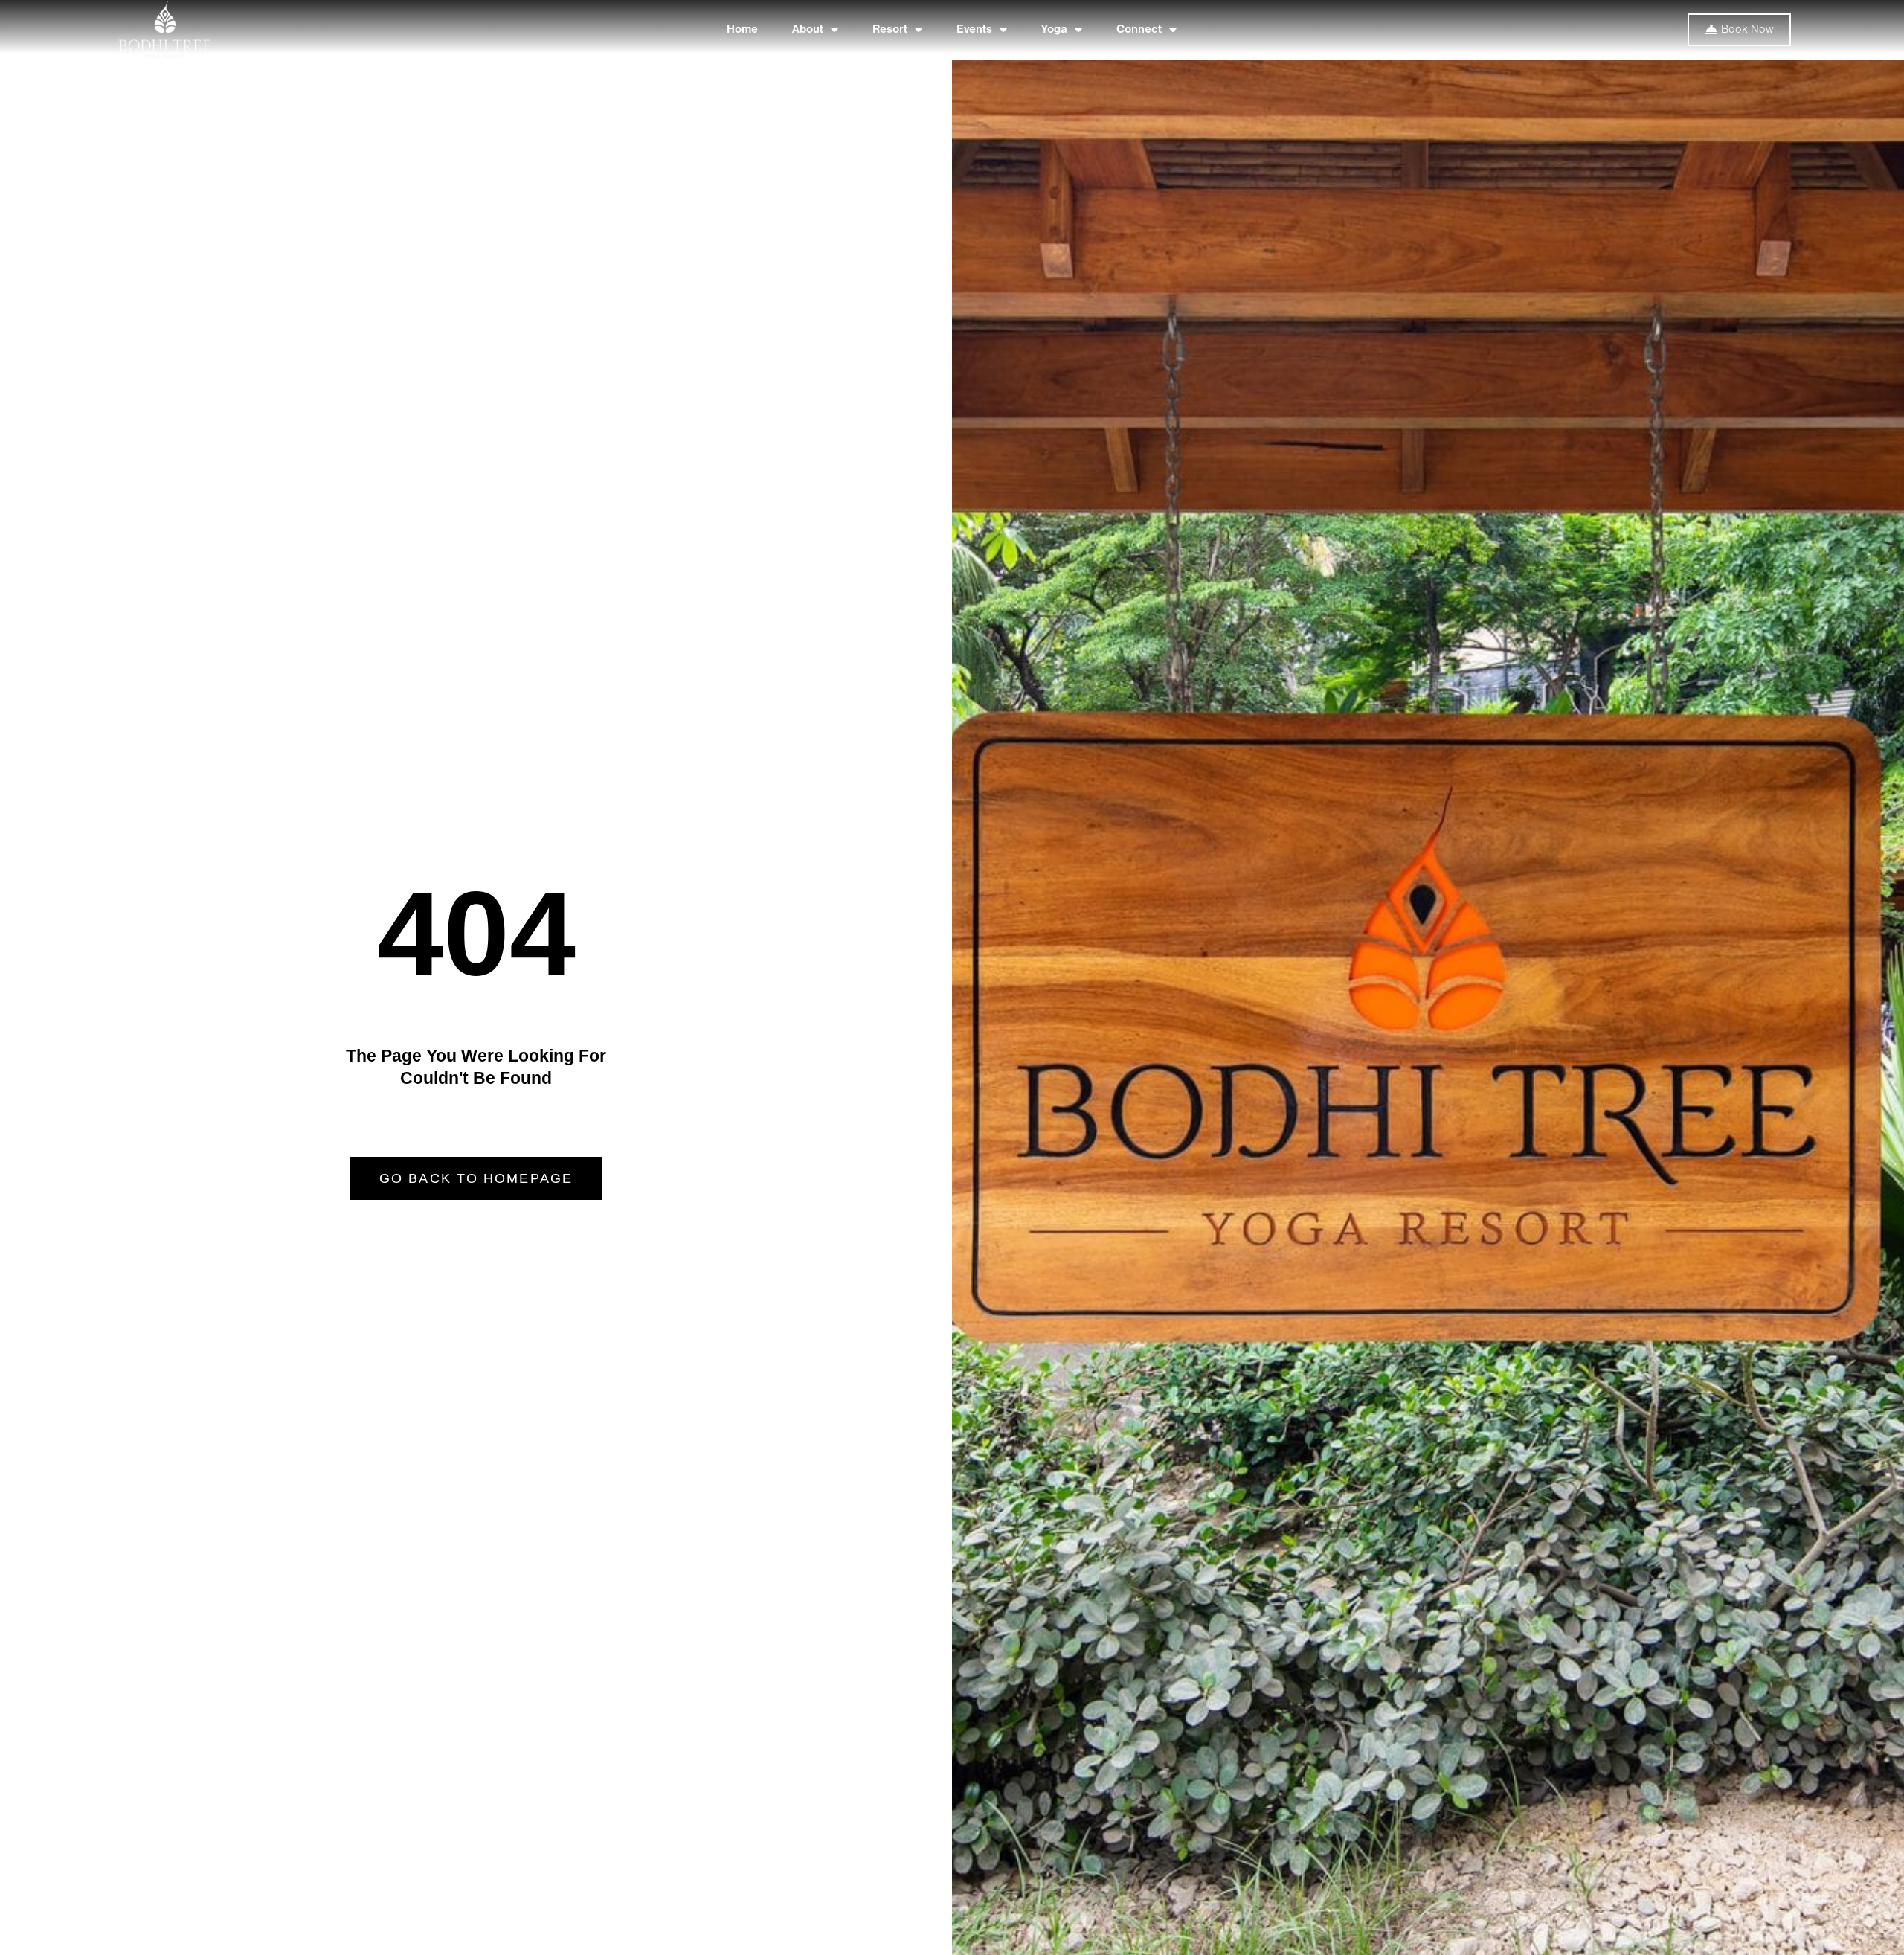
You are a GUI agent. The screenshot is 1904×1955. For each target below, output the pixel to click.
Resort (890, 30)
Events (974, 30)
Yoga (1054, 30)
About (808, 30)
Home (742, 30)
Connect (1139, 30)
